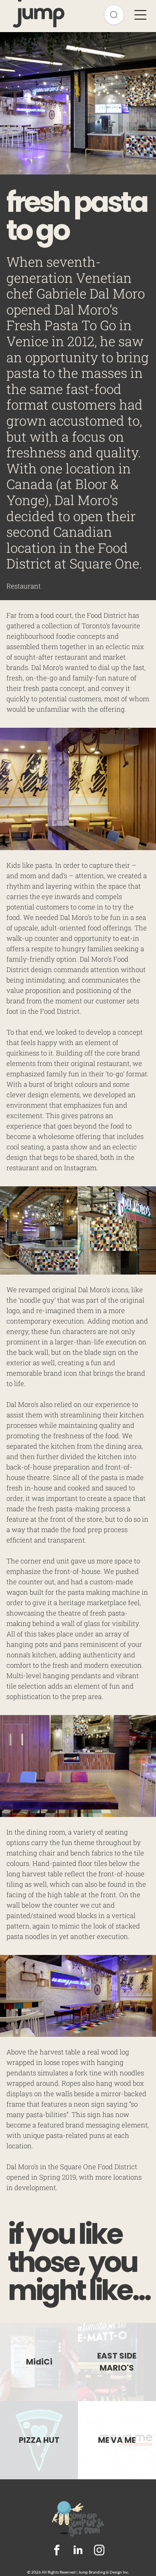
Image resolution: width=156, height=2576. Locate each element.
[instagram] (99, 2551)
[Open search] (114, 15)
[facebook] (57, 2551)
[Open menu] (140, 15)
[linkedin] (78, 2551)
